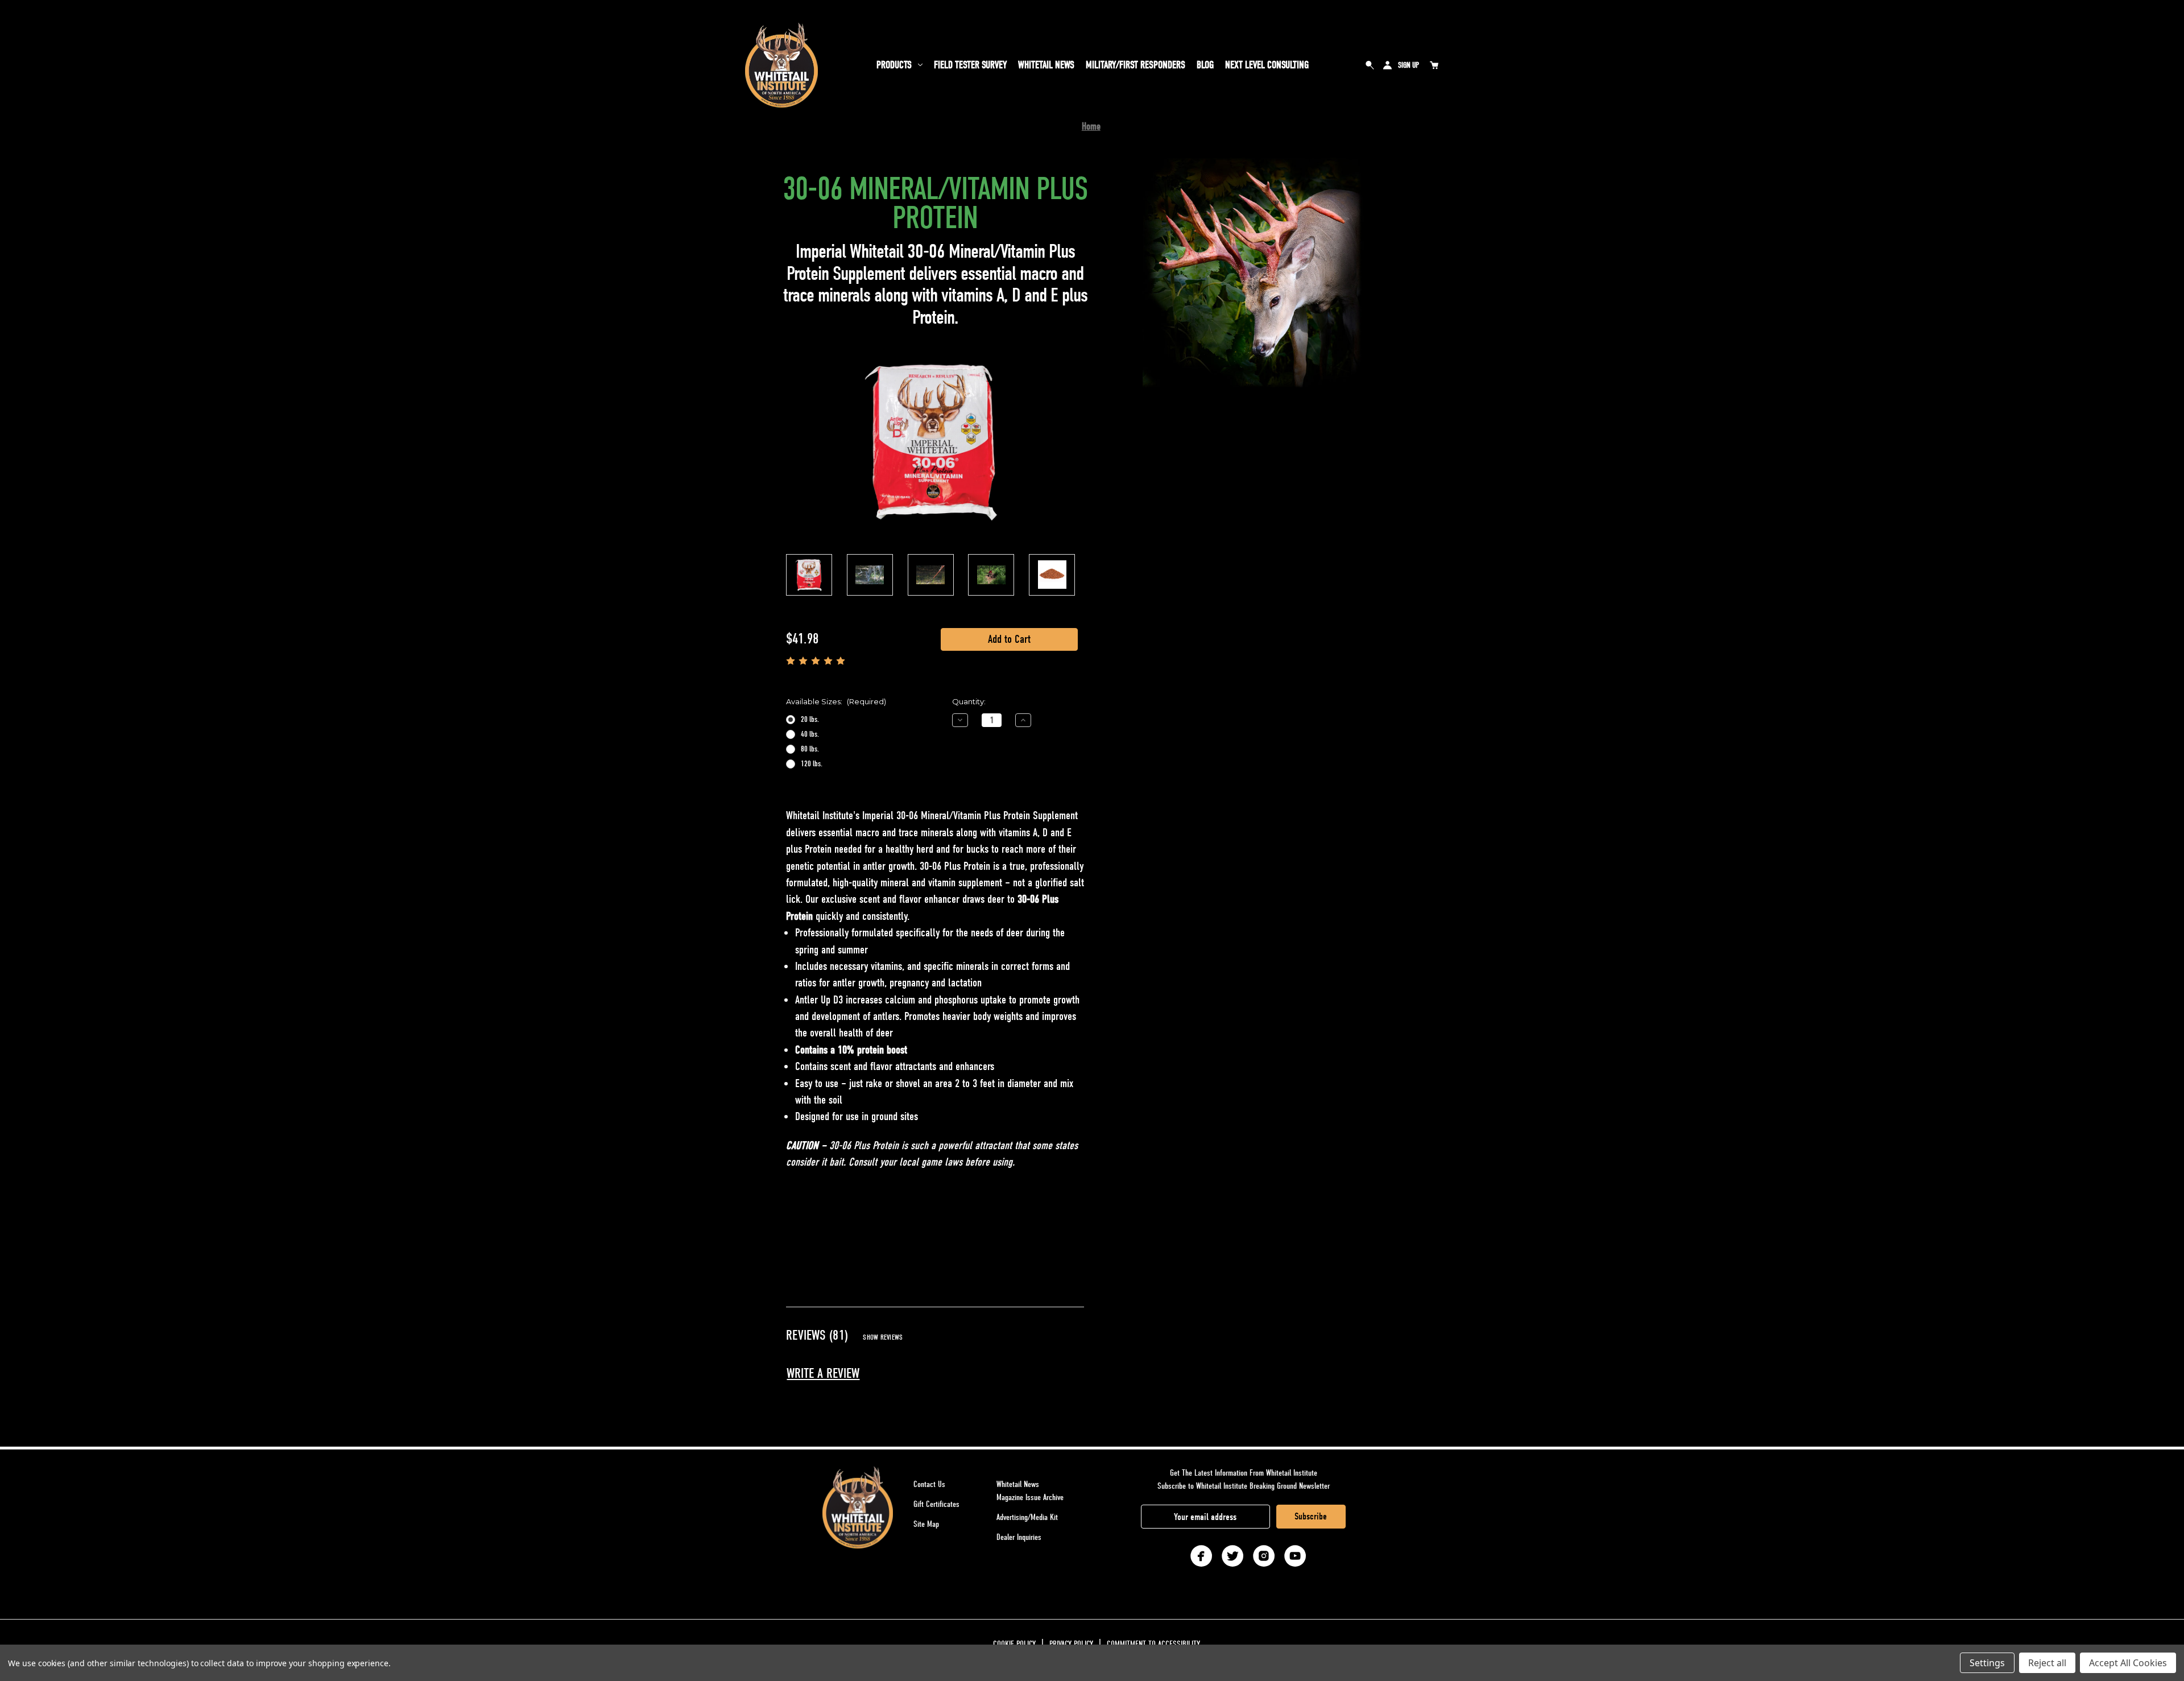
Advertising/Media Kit (1027, 1517)
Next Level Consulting (1267, 65)
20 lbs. (810, 719)
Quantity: (969, 701)
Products (894, 65)
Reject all (2047, 1663)
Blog (1205, 65)
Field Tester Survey (970, 65)
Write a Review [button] (823, 1374)
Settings (1987, 1663)
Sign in (1387, 65)
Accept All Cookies (2128, 1663)
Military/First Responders (1136, 65)
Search (1370, 65)
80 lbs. (810, 749)
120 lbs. (812, 764)
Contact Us (929, 1484)
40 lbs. (810, 734)
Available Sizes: (836, 701)
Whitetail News (1046, 65)
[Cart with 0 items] (1434, 65)
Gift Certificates (936, 1504)
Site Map (926, 1524)
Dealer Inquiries (1019, 1537)
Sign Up (1409, 65)
